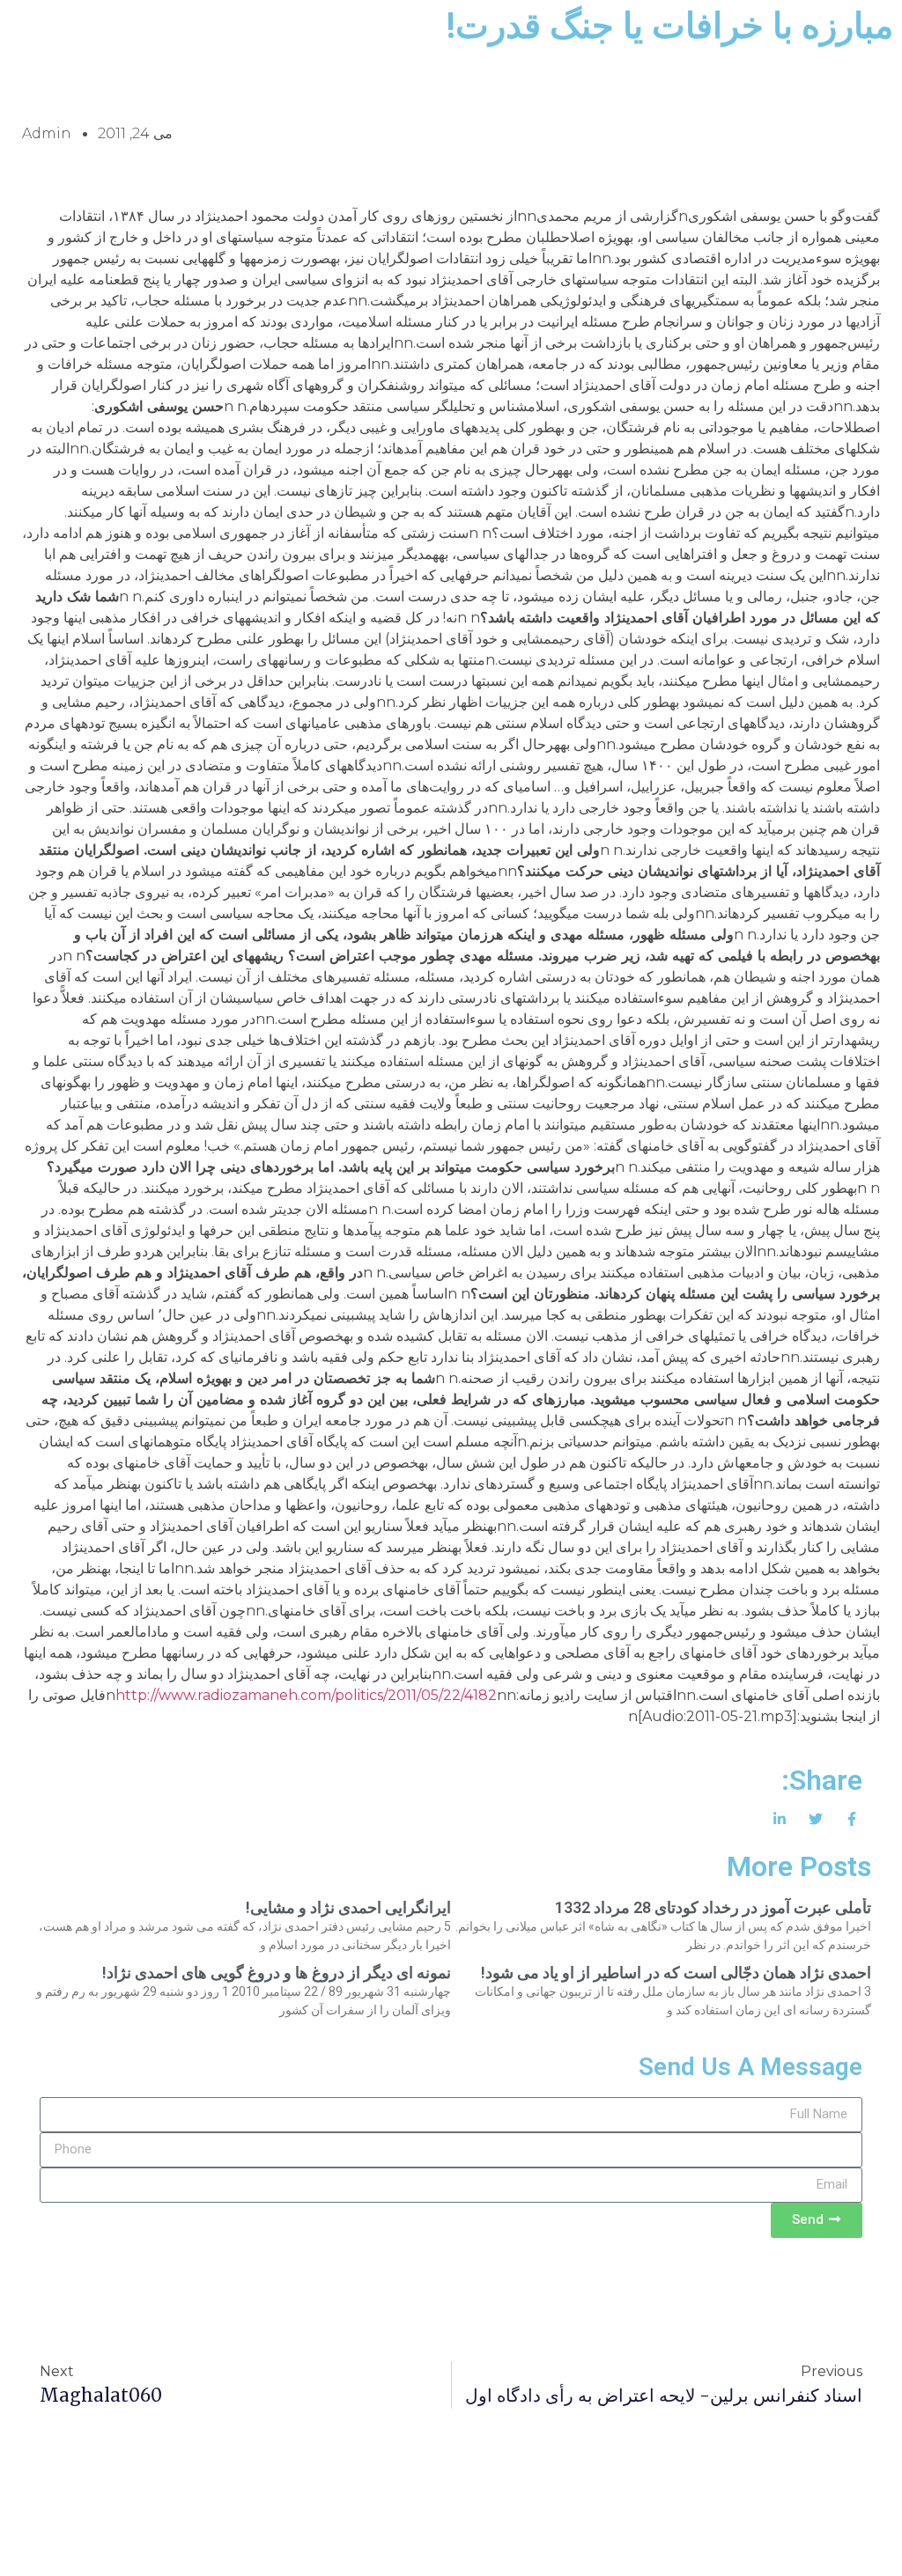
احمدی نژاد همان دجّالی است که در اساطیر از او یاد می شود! (676, 1972)
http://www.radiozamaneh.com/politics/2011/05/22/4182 (306, 1695)
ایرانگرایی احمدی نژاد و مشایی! (348, 1907)
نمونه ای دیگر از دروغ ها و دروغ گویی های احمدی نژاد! (277, 1972)
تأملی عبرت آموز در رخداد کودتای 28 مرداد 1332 (713, 1907)
